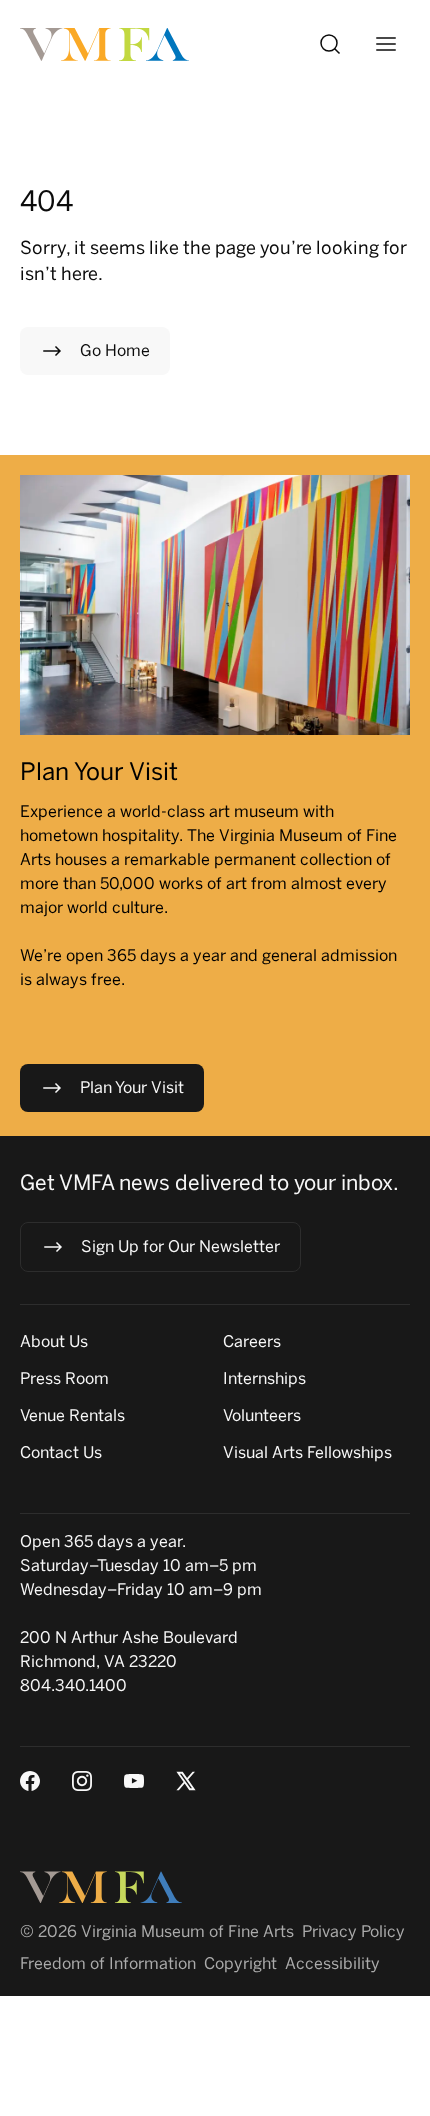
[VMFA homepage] (105, 44)
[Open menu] (386, 44)
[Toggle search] (330, 44)
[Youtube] (134, 1781)
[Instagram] (82, 1781)
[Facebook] (30, 1781)
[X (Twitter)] (186, 1781)
